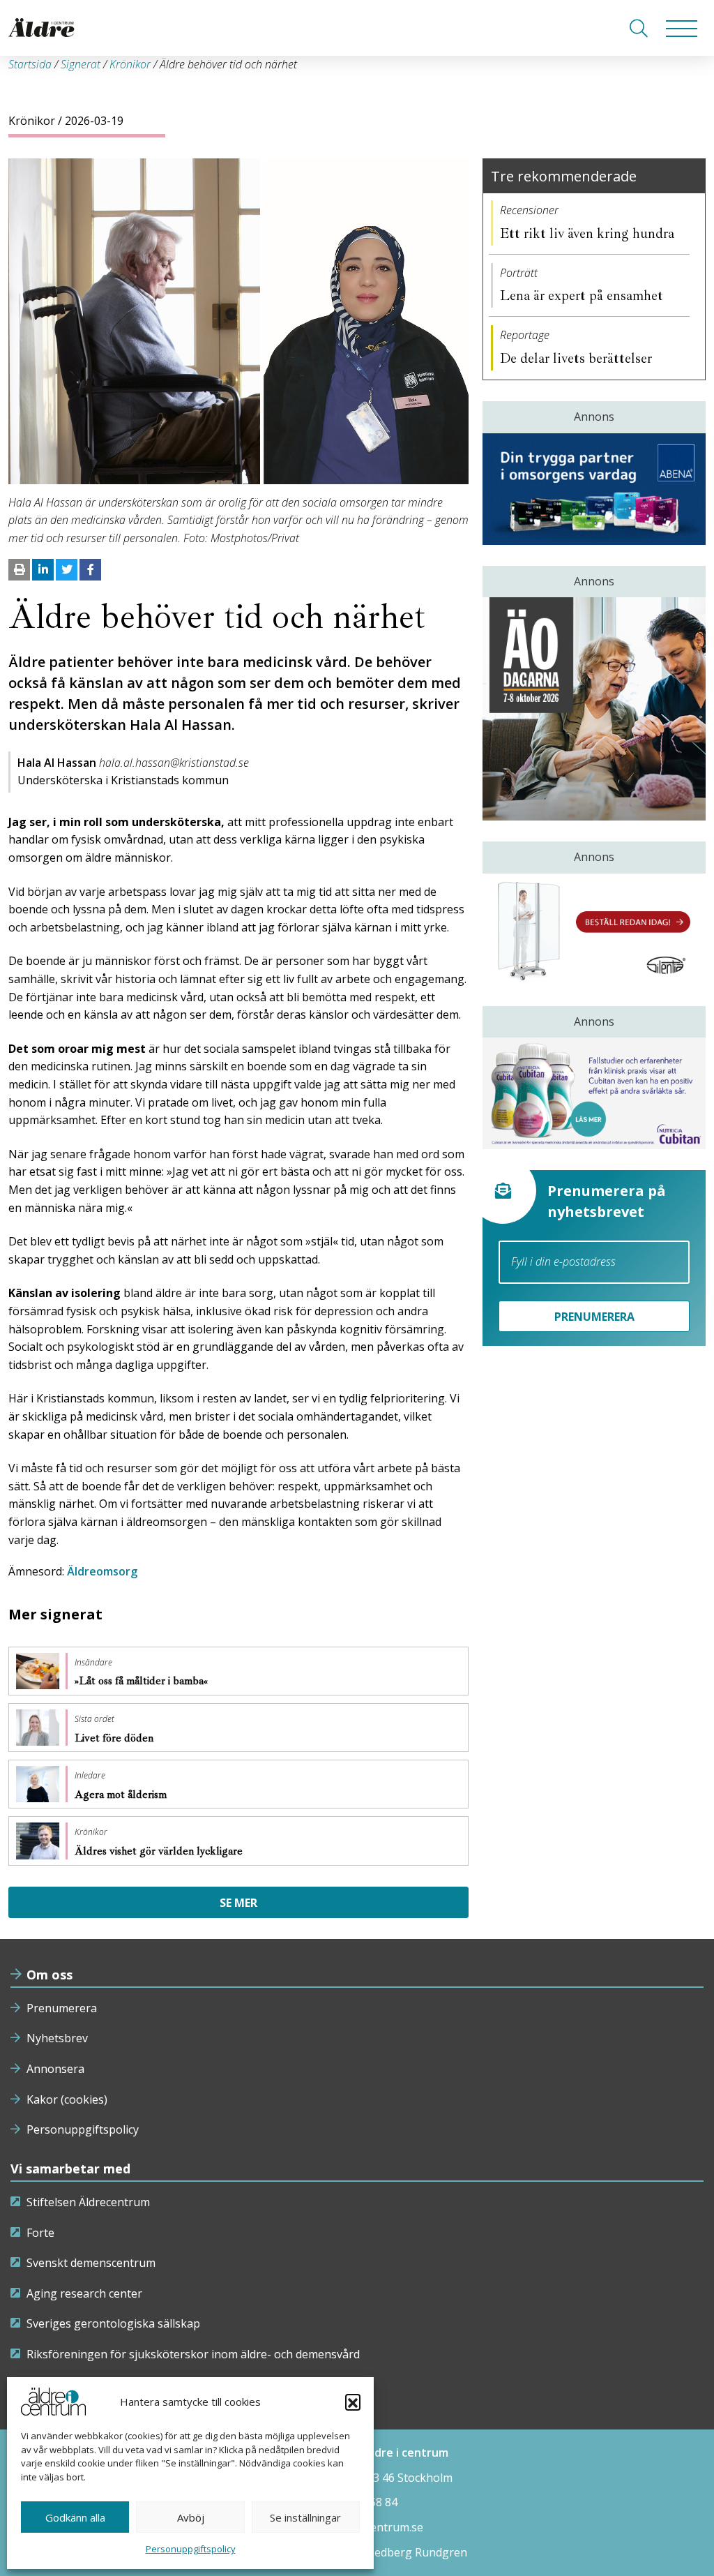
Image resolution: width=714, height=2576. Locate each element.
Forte (40, 2233)
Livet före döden (115, 1738)
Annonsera (55, 2069)
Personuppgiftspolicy (191, 2549)
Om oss (50, 1975)
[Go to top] (357, 2552)
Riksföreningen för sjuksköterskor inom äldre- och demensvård (193, 2354)
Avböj (191, 2517)
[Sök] (639, 28)
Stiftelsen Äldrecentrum (88, 2202)
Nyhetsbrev (57, 2038)
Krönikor (130, 64)
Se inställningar (305, 2517)
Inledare (90, 1776)
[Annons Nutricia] (594, 1093)
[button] (353, 2402)
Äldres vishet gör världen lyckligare (160, 1851)
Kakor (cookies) (67, 2099)
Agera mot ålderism (122, 1795)
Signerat (81, 64)
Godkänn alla (75, 2517)
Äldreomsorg (102, 1571)
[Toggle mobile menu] (682, 28)
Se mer (238, 1903)
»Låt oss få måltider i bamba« (143, 1681)
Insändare (93, 1663)
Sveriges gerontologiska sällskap (113, 2323)
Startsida (30, 64)
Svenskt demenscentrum (91, 2263)
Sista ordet (94, 1719)
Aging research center (84, 2293)
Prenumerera (62, 2008)
